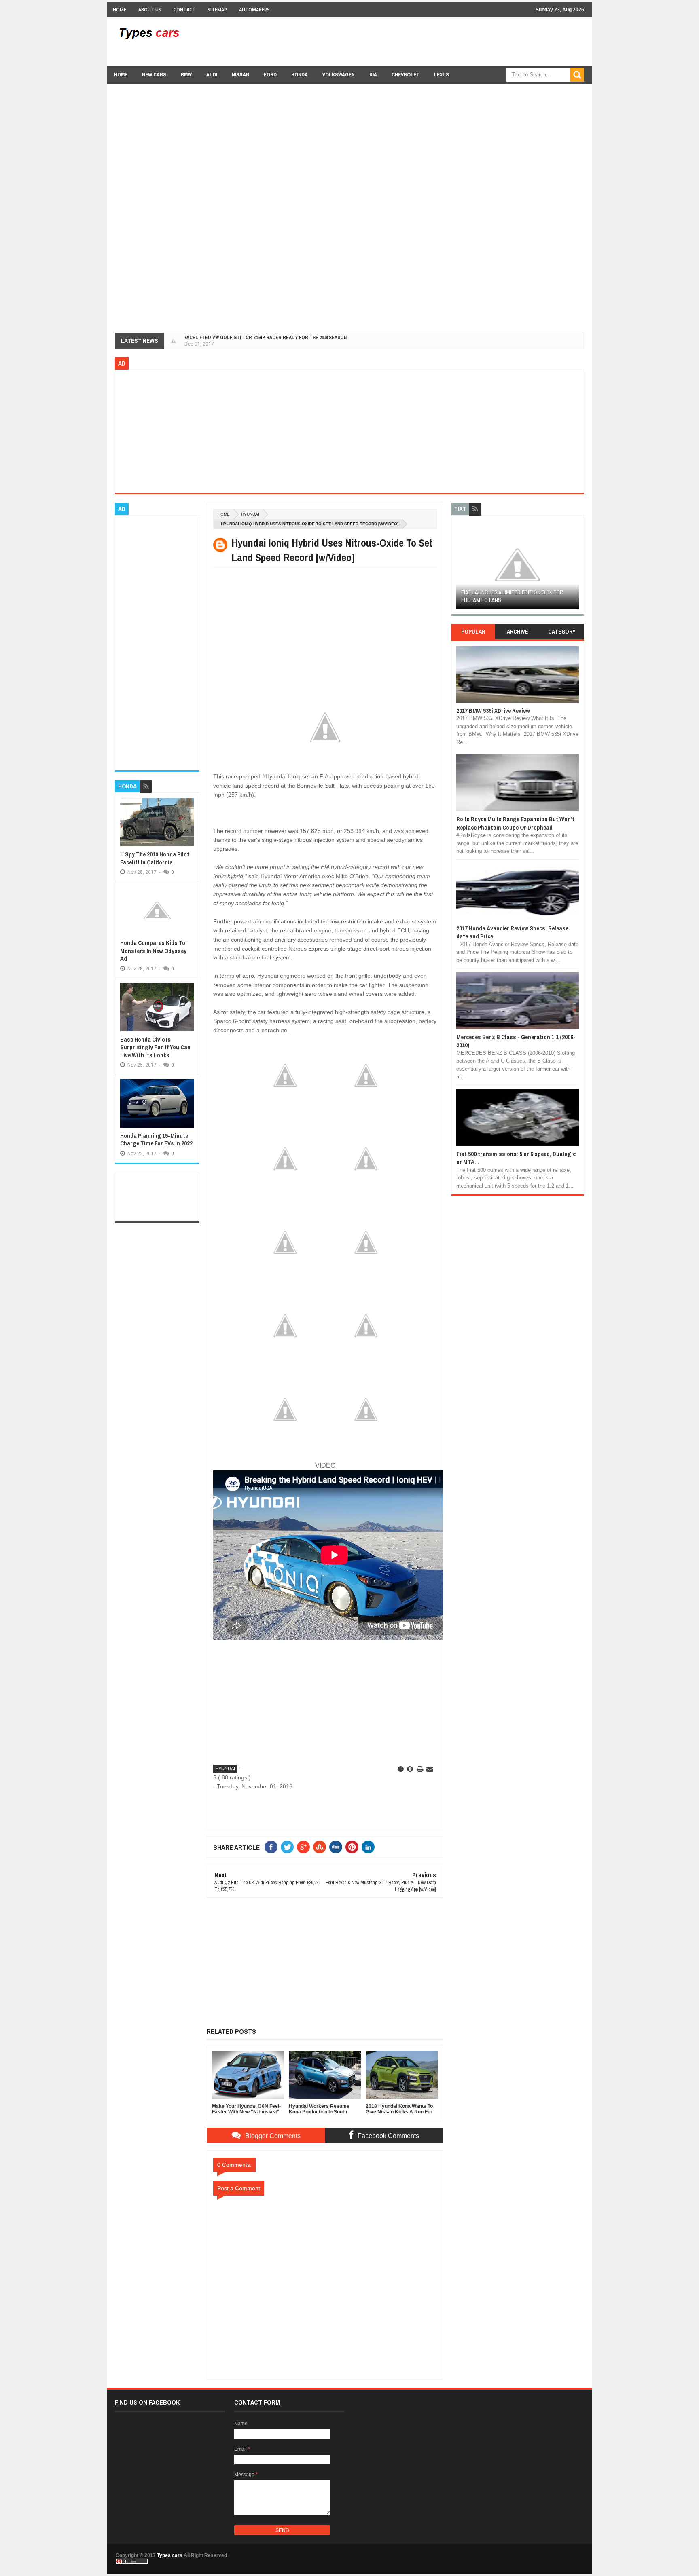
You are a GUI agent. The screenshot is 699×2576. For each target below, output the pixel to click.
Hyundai (250, 514)
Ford (270, 75)
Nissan (240, 75)
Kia (373, 75)
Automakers (254, 10)
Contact (184, 10)
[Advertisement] (437, 41)
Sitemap (217, 10)
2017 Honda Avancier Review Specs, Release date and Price (512, 932)
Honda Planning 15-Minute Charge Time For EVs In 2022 (156, 1140)
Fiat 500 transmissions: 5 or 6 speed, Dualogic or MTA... (516, 1158)
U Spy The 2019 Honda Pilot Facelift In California (155, 858)
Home (120, 10)
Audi (212, 75)
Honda (300, 75)
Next (574, 567)
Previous (461, 567)
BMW (186, 75)
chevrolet (406, 75)
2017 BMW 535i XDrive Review (493, 711)
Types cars (170, 2555)
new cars (154, 75)
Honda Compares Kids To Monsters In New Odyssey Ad (153, 951)
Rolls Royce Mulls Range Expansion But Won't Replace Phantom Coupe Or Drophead (515, 823)
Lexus (442, 75)
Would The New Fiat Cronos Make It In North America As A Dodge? (510, 596)
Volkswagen (339, 75)
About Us (150, 10)
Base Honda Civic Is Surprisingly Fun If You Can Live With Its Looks (155, 1047)
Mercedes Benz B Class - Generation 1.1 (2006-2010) (516, 1041)
